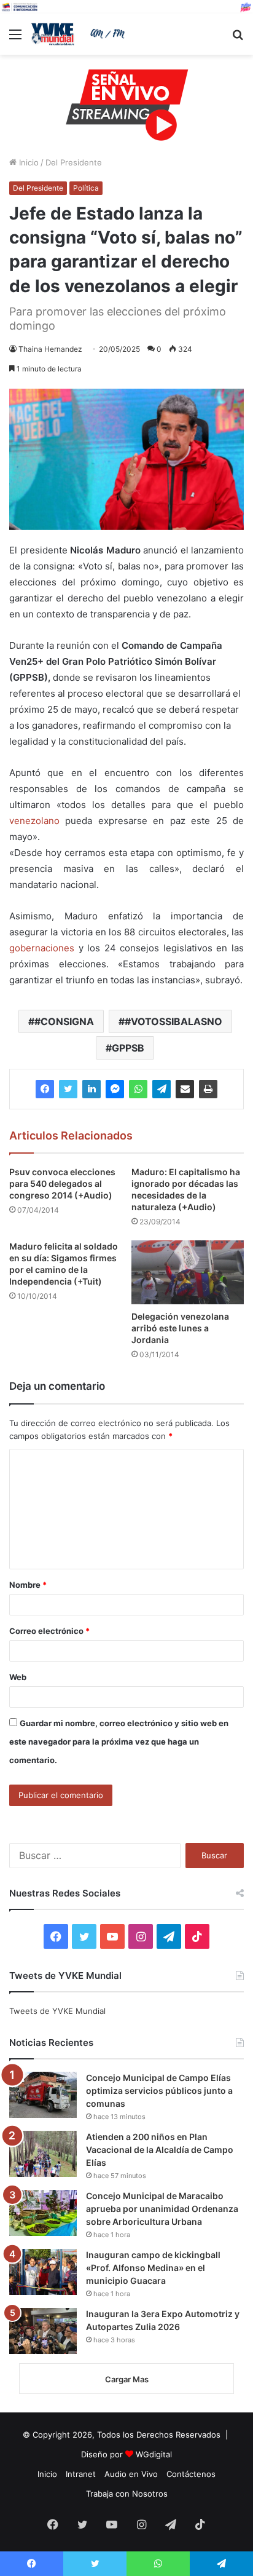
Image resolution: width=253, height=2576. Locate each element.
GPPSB (128, 1048)
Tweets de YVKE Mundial (57, 2011)
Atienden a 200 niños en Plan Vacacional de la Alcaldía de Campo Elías (160, 2150)
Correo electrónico (49, 1631)
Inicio (28, 162)
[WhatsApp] (138, 1089)
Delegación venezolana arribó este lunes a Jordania (180, 1328)
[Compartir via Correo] (185, 1089)
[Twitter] (68, 1089)
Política (86, 188)
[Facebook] (45, 1089)
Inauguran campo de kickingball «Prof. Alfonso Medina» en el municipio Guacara (153, 2268)
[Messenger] (115, 1089)
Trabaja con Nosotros (127, 2494)
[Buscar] (238, 38)
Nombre (28, 1585)
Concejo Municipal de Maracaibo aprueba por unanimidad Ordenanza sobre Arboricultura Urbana (162, 2209)
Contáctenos (191, 2474)
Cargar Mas (127, 2379)
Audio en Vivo (131, 2474)
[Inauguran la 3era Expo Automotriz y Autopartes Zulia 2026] (43, 2331)
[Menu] (15, 38)
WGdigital (154, 2454)
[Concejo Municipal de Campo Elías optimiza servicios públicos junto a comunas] (43, 2095)
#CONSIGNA (64, 1021)
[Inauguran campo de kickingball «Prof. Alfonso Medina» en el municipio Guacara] (43, 2272)
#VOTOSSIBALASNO (173, 1021)
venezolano (34, 821)
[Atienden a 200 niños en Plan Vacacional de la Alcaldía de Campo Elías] (43, 2154)
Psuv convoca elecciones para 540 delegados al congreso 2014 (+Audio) (62, 1183)
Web (18, 1677)
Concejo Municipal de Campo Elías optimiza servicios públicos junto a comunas (159, 2091)
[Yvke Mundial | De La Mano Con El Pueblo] (80, 34)
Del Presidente (74, 162)
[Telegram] (162, 1089)
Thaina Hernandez (50, 349)
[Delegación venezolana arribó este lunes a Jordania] (188, 1272)
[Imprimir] (208, 1089)
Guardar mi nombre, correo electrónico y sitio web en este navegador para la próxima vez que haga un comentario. (119, 1742)
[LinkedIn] (91, 1089)
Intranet (81, 2474)
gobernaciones (42, 948)
